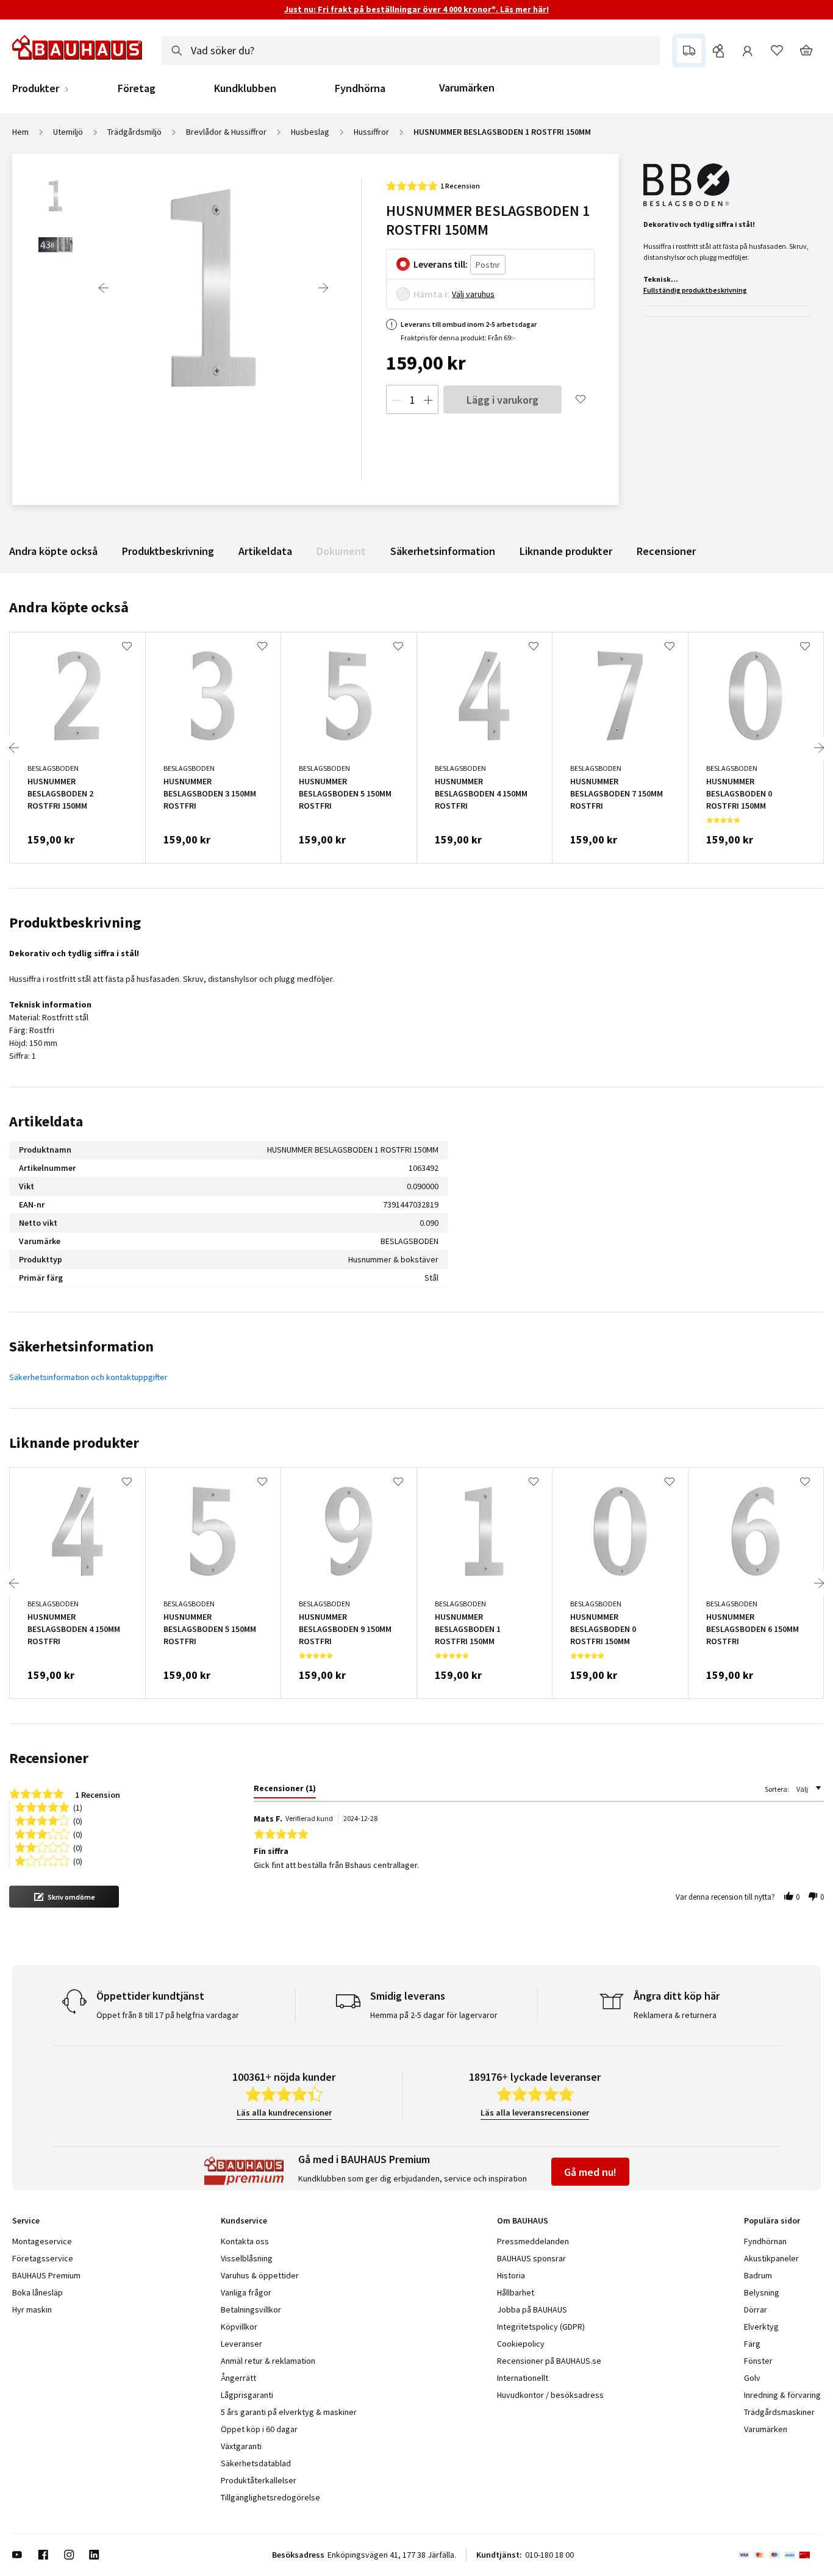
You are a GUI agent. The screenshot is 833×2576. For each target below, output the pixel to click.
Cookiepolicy (521, 2344)
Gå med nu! (590, 2172)
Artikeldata (265, 551)
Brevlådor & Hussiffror (226, 132)
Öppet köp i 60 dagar (259, 2429)
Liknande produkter (566, 551)
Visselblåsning (247, 2258)
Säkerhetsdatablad (256, 2463)
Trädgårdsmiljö (134, 132)
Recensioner (666, 551)
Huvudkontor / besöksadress (550, 2395)
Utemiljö (68, 132)
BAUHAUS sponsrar (531, 2258)
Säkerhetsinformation (443, 551)
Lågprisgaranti (247, 2395)
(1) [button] (78, 1807)
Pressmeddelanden (533, 2241)
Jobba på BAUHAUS (532, 2309)
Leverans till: (441, 264)
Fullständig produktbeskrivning (695, 290)
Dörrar (756, 2309)
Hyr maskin (32, 2309)
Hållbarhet (516, 2292)
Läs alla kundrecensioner (284, 2113)
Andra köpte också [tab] (69, 607)
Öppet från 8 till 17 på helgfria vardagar (168, 2015)
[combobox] (410, 51)
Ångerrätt (238, 2378)
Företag (137, 88)
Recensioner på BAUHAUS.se (549, 2361)
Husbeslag (310, 132)
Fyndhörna (360, 88)
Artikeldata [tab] (46, 1121)
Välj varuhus (473, 294)
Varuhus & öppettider (260, 2275)
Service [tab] (26, 2220)
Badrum (758, 2275)
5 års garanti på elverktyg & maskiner (289, 2412)
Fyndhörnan (765, 2241)
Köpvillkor (239, 2327)
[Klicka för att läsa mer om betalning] (780, 2555)
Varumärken (467, 88)
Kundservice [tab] (244, 2220)
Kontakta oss (245, 2241)
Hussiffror (371, 132)
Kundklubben (245, 88)
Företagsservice (43, 2258)
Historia (511, 2275)
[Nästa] (323, 288)
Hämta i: (431, 294)
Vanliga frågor (246, 2292)
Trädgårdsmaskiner (779, 2412)
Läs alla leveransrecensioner (535, 2113)
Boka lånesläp (38, 2292)
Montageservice (42, 2241)
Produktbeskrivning (168, 551)
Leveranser (241, 2344)
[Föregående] (104, 288)
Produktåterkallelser (259, 2480)
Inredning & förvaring (782, 2395)
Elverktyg (761, 2327)
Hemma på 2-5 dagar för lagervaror (434, 2015)
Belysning (762, 2292)
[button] (64, 1897)
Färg (752, 2344)
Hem (20, 132)
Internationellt (523, 2378)
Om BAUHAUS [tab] (523, 2220)
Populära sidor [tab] (772, 2220)
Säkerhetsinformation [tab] (81, 1346)
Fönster (758, 2361)
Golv (752, 2378)
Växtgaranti (241, 2446)
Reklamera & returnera (675, 2015)
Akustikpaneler (771, 2258)
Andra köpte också (53, 551)
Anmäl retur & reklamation (268, 2361)
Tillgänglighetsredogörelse (270, 2497)
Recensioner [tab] (49, 1758)
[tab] (285, 1791)
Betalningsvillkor (251, 2309)
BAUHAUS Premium (46, 2275)
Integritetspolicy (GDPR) (541, 2327)
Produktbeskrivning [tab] (75, 922)
